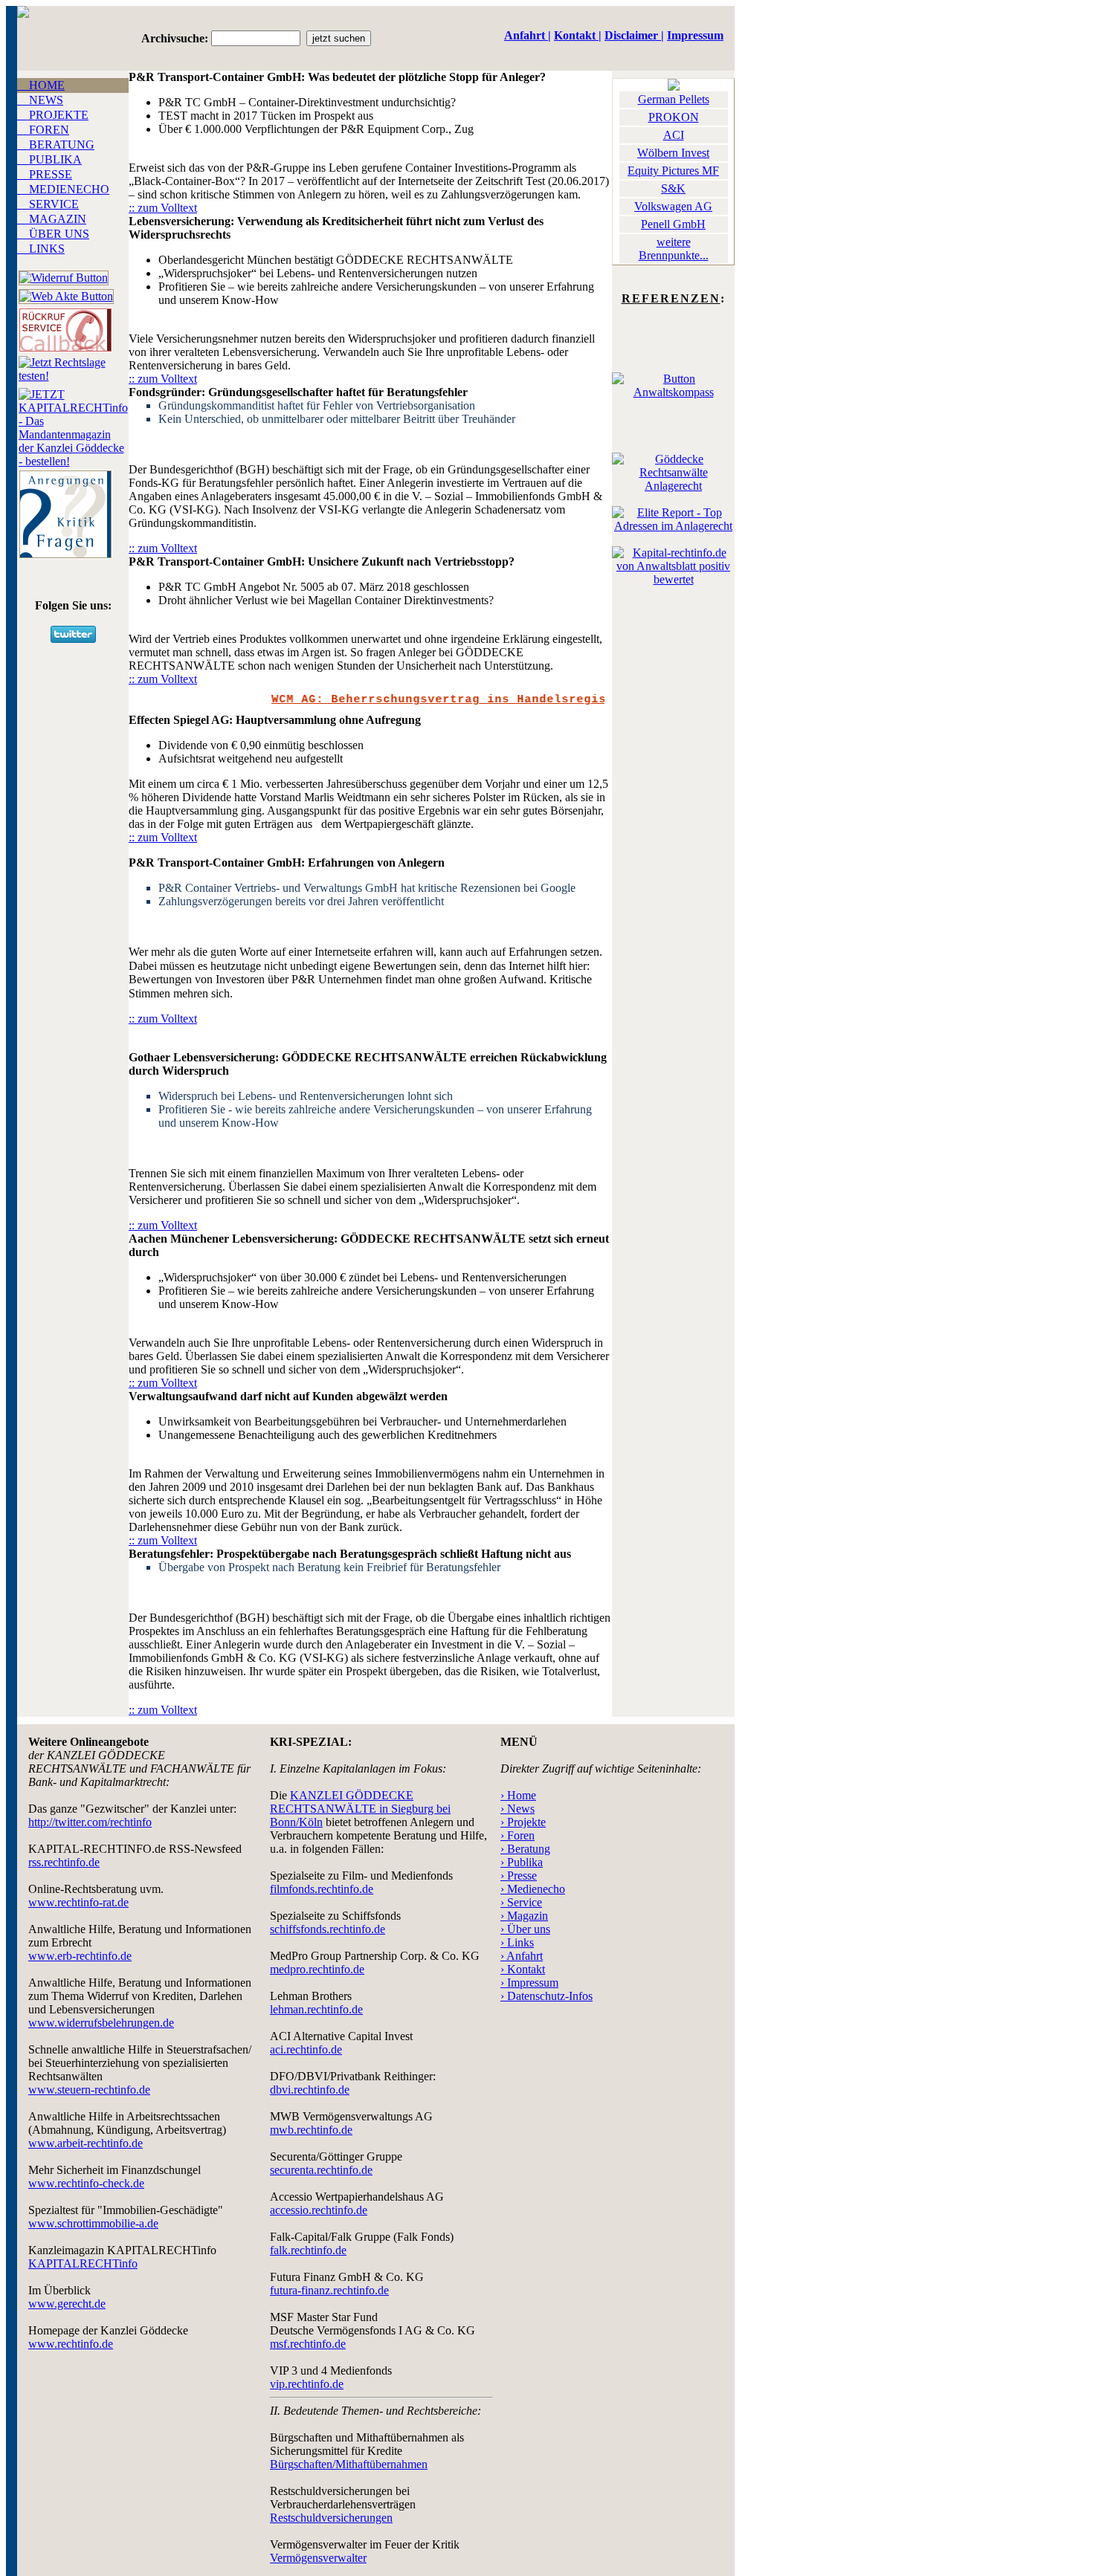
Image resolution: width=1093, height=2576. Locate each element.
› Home (518, 1795)
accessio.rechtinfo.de (319, 2210)
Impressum (695, 35)
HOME (41, 85)
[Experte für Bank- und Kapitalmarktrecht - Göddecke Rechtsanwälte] (673, 392)
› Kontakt (523, 1969)
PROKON (674, 117)
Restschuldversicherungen (331, 2518)
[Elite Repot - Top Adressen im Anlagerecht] (673, 526)
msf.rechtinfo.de (308, 2344)
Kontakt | (578, 35)
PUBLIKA (49, 159)
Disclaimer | (634, 35)
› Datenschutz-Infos (546, 1996)
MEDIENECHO (63, 189)
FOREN (43, 130)
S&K (673, 188)
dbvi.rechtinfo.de (310, 2090)
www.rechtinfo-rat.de (78, 1902)
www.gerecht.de (67, 2304)
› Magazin (524, 1916)
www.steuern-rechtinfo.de (89, 2090)
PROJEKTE (53, 115)
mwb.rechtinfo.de (311, 2130)
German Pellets (674, 99)
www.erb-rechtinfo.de (80, 1956)
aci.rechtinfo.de (306, 2049)
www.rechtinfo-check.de (86, 2183)
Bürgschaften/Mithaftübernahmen (349, 2464)
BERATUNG (56, 145)
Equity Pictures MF (673, 171)
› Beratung (525, 1849)
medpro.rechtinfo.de (317, 1969)
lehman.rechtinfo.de (316, 2009)
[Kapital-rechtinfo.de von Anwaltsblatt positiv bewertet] (673, 579)
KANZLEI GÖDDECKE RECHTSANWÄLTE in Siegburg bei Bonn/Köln (360, 1809)
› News (518, 1809)
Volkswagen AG (673, 206)
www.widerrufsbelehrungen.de (101, 2023)
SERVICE (48, 204)
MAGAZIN (52, 219)
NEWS (40, 100)
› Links (517, 1942)
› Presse (519, 1876)
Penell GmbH (673, 224)
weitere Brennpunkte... (674, 249)
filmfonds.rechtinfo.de (322, 1889)
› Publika (522, 1862)
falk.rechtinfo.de (308, 2250)
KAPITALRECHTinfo (83, 2263)
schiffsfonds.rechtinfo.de (328, 1929)
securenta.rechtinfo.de (321, 2170)
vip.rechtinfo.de (307, 2384)
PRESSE (45, 174)
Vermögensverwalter (318, 2558)
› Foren (518, 1835)
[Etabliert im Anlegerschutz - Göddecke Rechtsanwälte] (673, 486)
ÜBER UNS (53, 234)
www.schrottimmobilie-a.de (93, 2223)
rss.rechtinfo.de (64, 1862)
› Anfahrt (522, 1956)
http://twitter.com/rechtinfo (90, 1822)
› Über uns (525, 1929)
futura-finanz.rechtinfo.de (329, 2290)
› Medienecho (533, 1889)
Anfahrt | (528, 35)
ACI (674, 135)
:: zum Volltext (163, 208)
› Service (521, 1902)
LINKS (41, 249)
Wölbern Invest (673, 153)
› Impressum (529, 1983)
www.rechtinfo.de (71, 2344)
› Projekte (523, 1822)
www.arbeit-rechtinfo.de (86, 2143)
